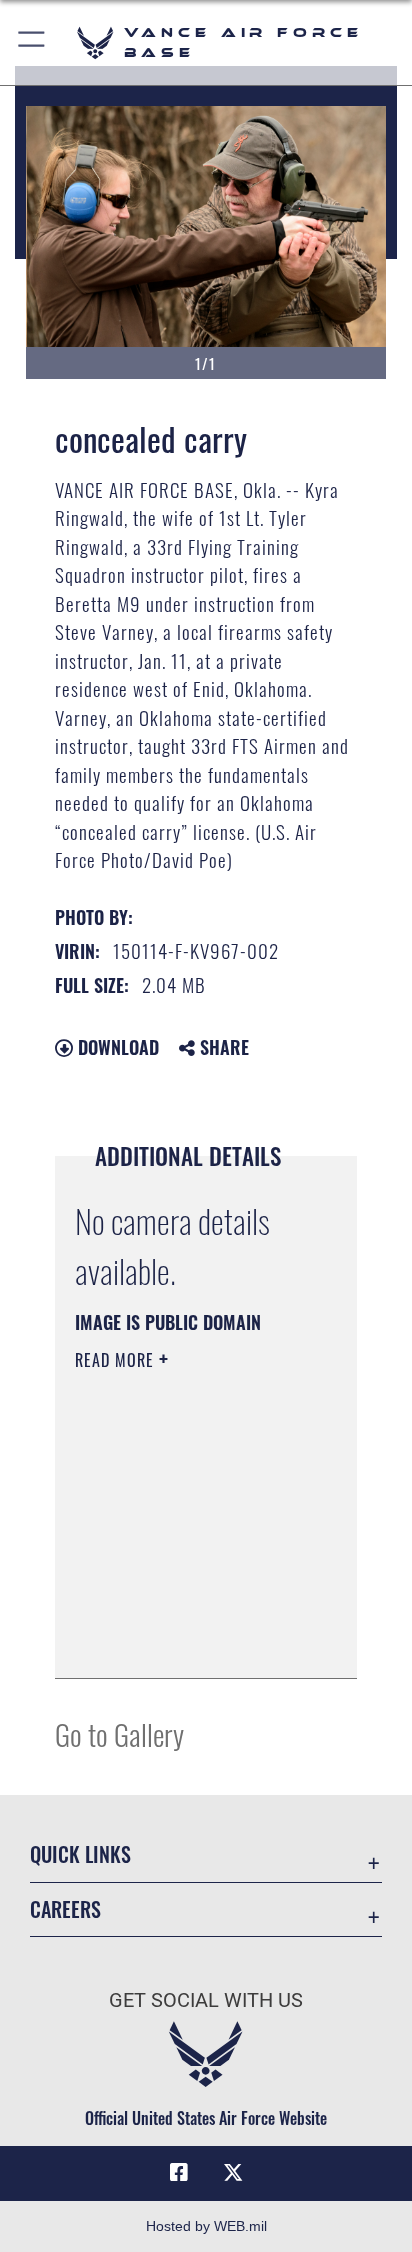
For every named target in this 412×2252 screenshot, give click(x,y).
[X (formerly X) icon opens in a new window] (233, 2173)
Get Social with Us (206, 2000)
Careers (65, 1909)
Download (116, 1047)
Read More (117, 1360)
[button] (32, 42)
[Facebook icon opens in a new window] (179, 2173)
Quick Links (80, 1854)
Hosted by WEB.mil (206, 2226)
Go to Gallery (119, 1733)
